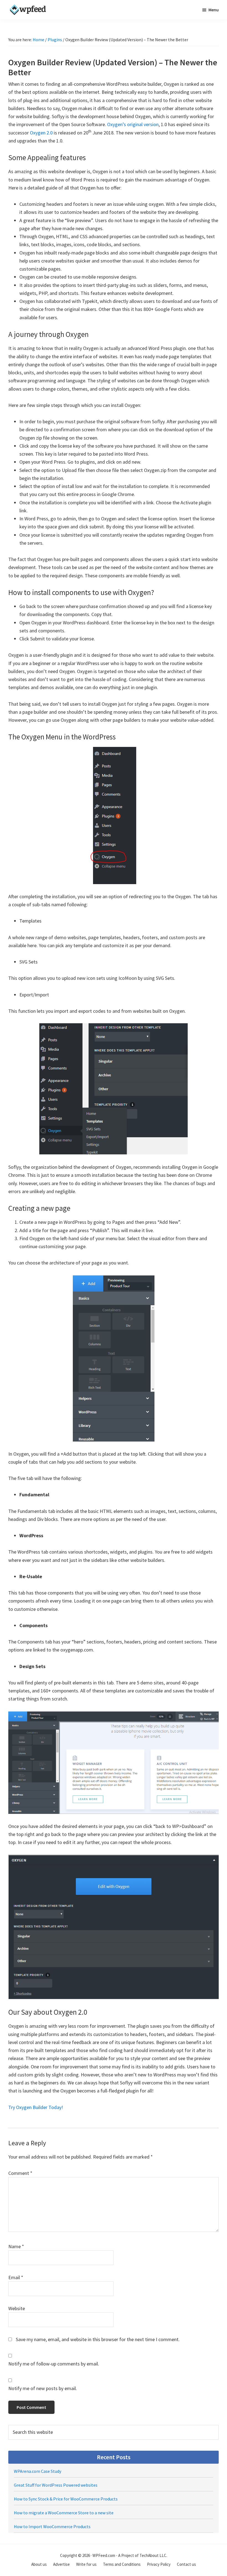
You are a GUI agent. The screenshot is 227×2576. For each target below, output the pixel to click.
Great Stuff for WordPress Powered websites (56, 2485)
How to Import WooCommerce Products (52, 2526)
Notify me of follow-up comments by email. (54, 2364)
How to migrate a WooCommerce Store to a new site (64, 2513)
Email (16, 2277)
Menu (214, 10)
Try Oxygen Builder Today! (36, 2107)
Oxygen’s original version (133, 124)
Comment (20, 2173)
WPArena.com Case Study (38, 2471)
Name (16, 2246)
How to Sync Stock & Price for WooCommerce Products (66, 2499)
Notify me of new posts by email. (43, 2388)
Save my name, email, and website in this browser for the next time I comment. (98, 2339)
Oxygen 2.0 (41, 133)
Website (17, 2308)
